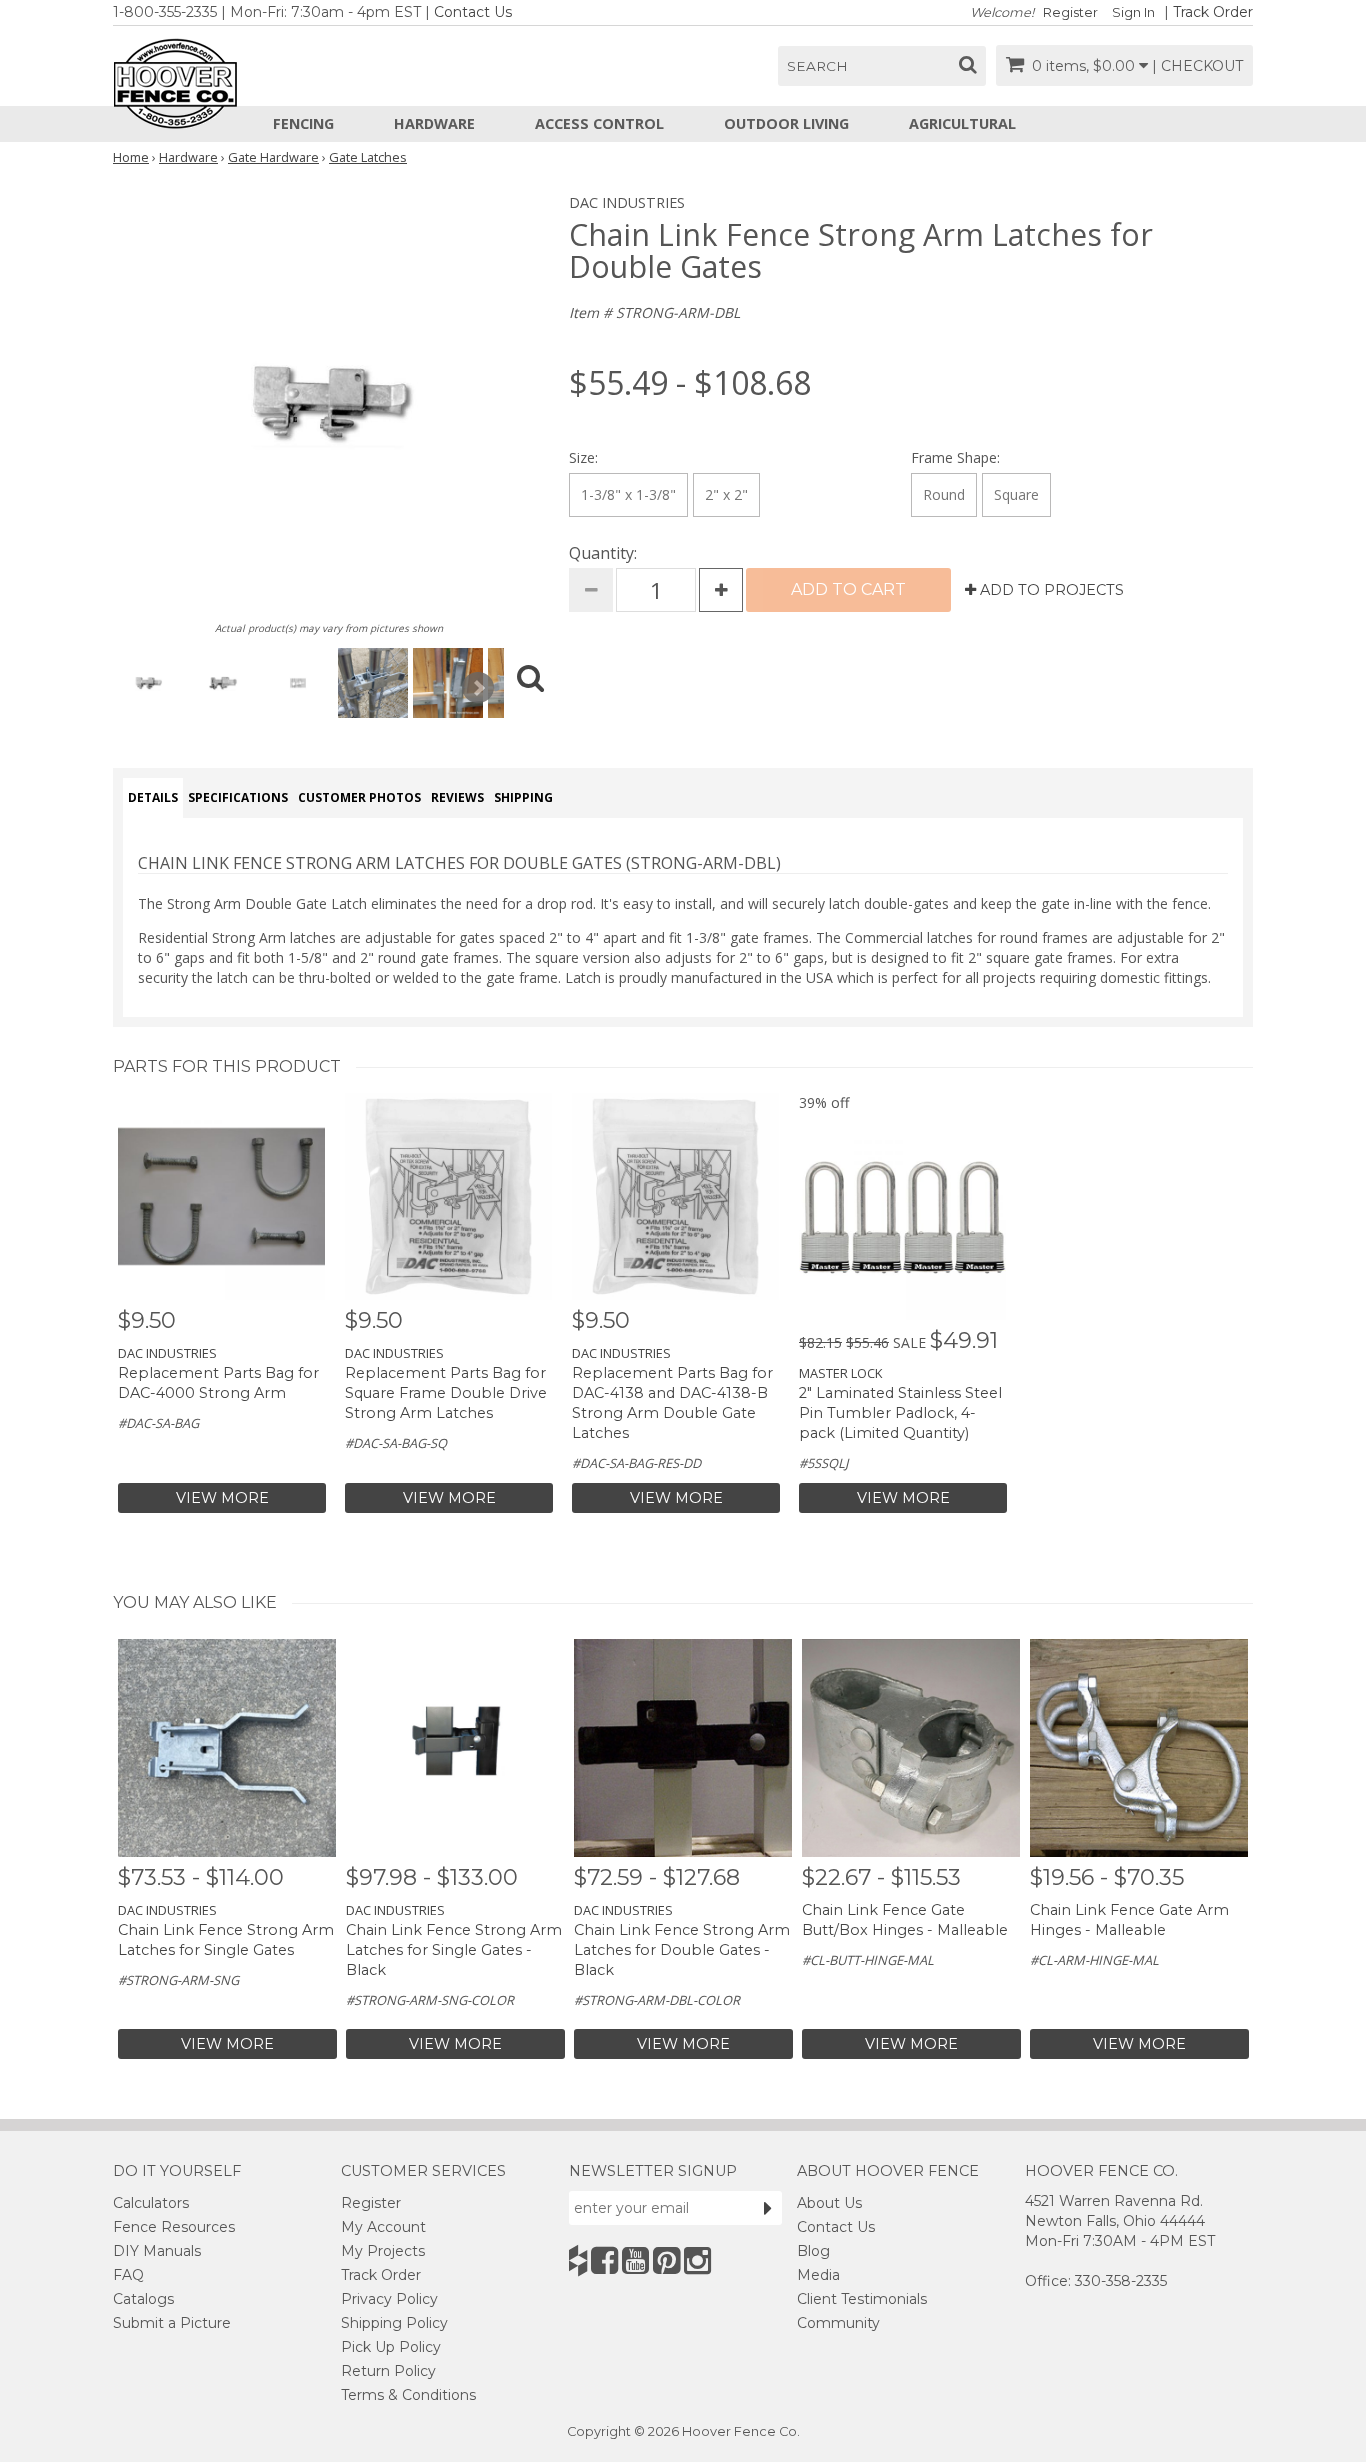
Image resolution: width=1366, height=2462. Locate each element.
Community (838, 2323)
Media (818, 2275)
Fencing (303, 123)
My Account (383, 2227)
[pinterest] (666, 2260)
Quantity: (603, 553)
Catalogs (143, 2299)
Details (153, 797)
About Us (829, 2203)
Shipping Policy (394, 2323)
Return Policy (388, 2371)
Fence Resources (174, 2227)
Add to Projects (1050, 590)
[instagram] (697, 2260)
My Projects (383, 2251)
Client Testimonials (862, 2299)
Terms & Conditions (408, 2395)
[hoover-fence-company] (578, 2260)
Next (478, 688)
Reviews (457, 797)
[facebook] (604, 2260)
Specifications (238, 797)
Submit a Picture (172, 2323)
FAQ (128, 2275)
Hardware (434, 123)
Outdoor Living (786, 123)
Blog (813, 2251)
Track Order (1213, 12)
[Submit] (768, 2208)
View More (222, 1498)
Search (817, 66)
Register (1070, 12)
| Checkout (1197, 66)
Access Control (599, 123)
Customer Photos (359, 797)
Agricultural (962, 123)
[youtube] (635, 2260)
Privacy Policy (389, 2299)
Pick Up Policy (391, 2347)
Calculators (151, 2203)
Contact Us (473, 12)
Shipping (523, 797)
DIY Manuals (157, 2251)
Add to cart (848, 589)
